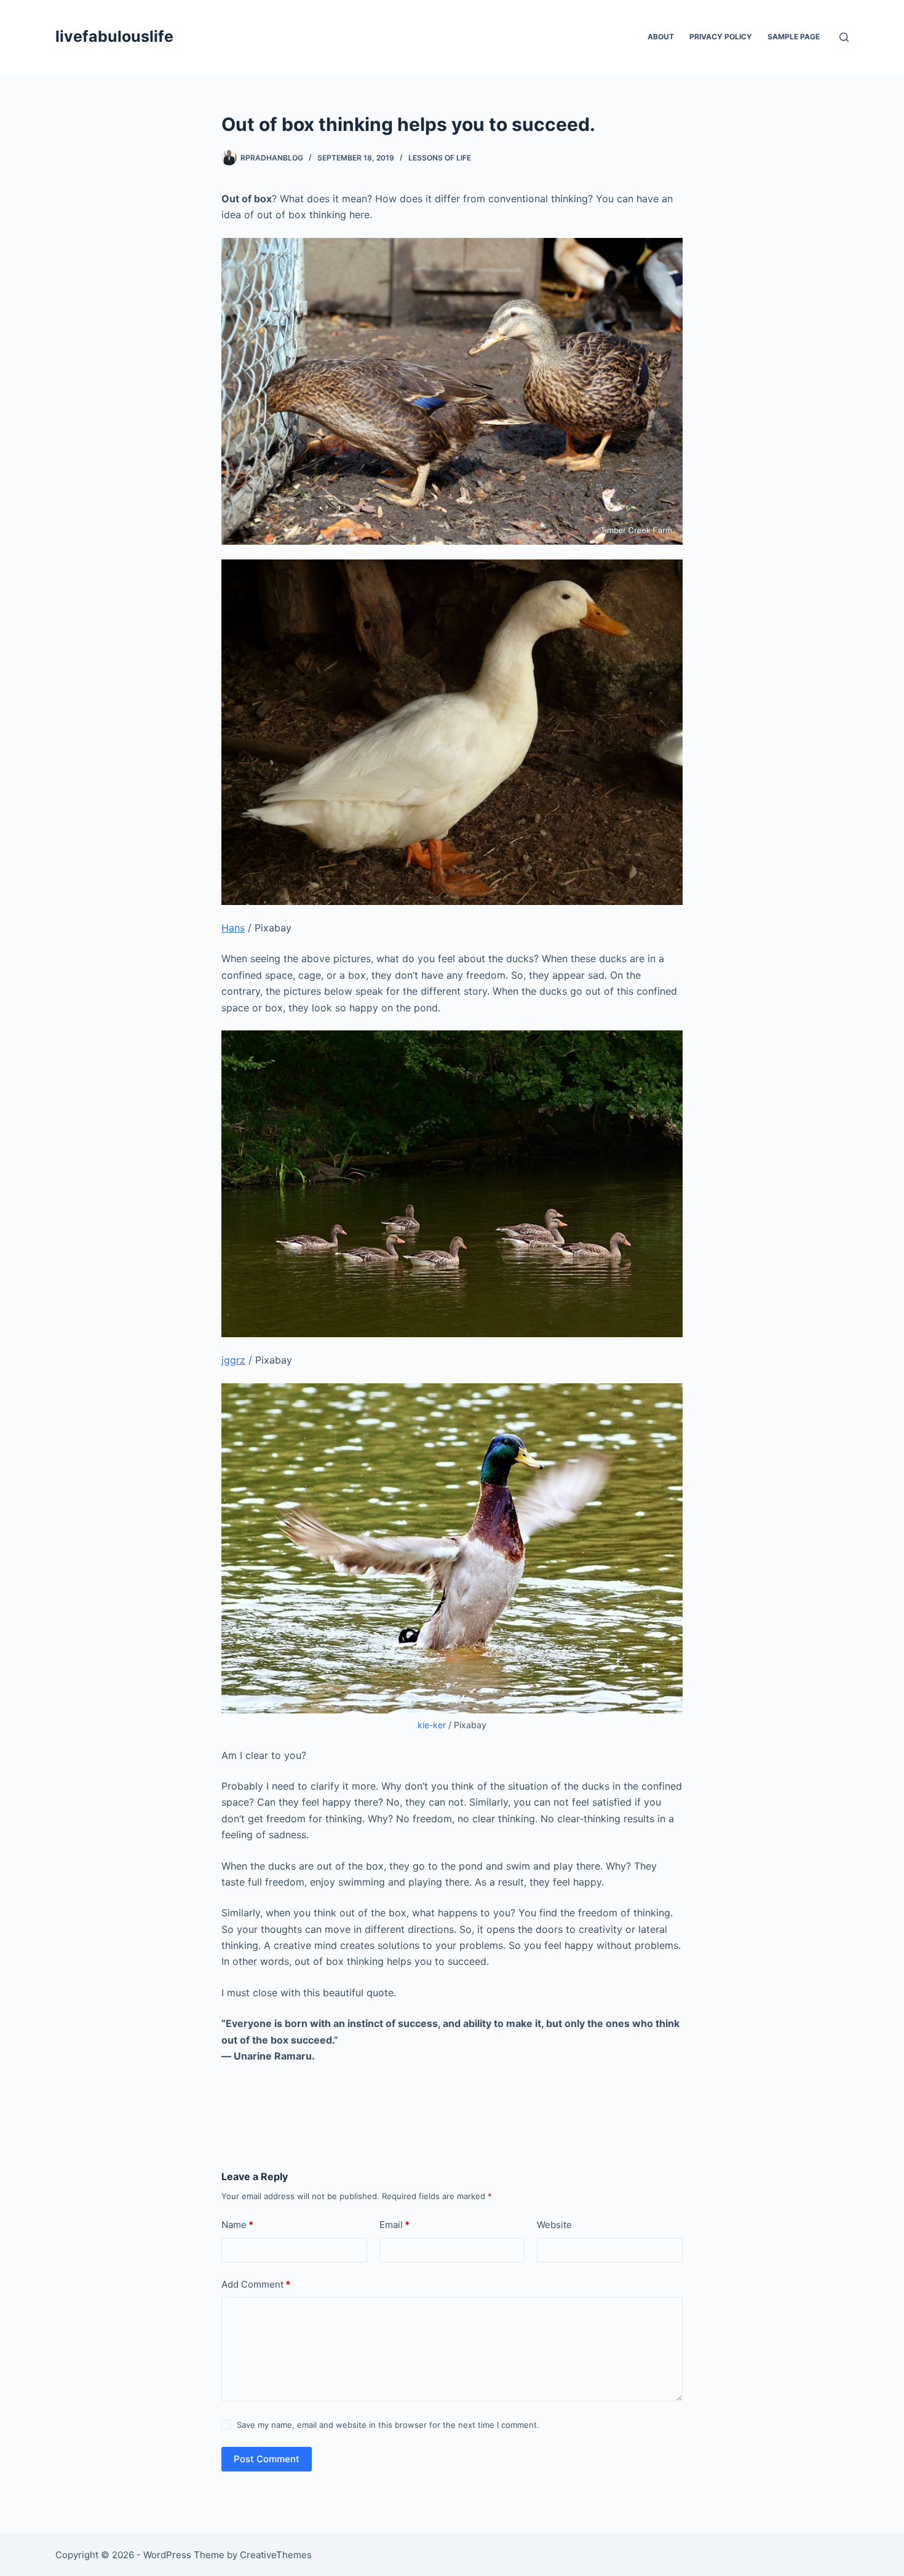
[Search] (844, 37)
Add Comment (256, 2284)
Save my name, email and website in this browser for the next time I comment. (388, 2425)
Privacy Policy (721, 37)
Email (395, 2225)
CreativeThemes (276, 2555)
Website (554, 2225)
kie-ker (432, 1725)
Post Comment (267, 2459)
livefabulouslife (114, 36)
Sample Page (794, 37)
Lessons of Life (440, 158)
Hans (233, 928)
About (661, 37)
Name (237, 2225)
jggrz (233, 1360)
